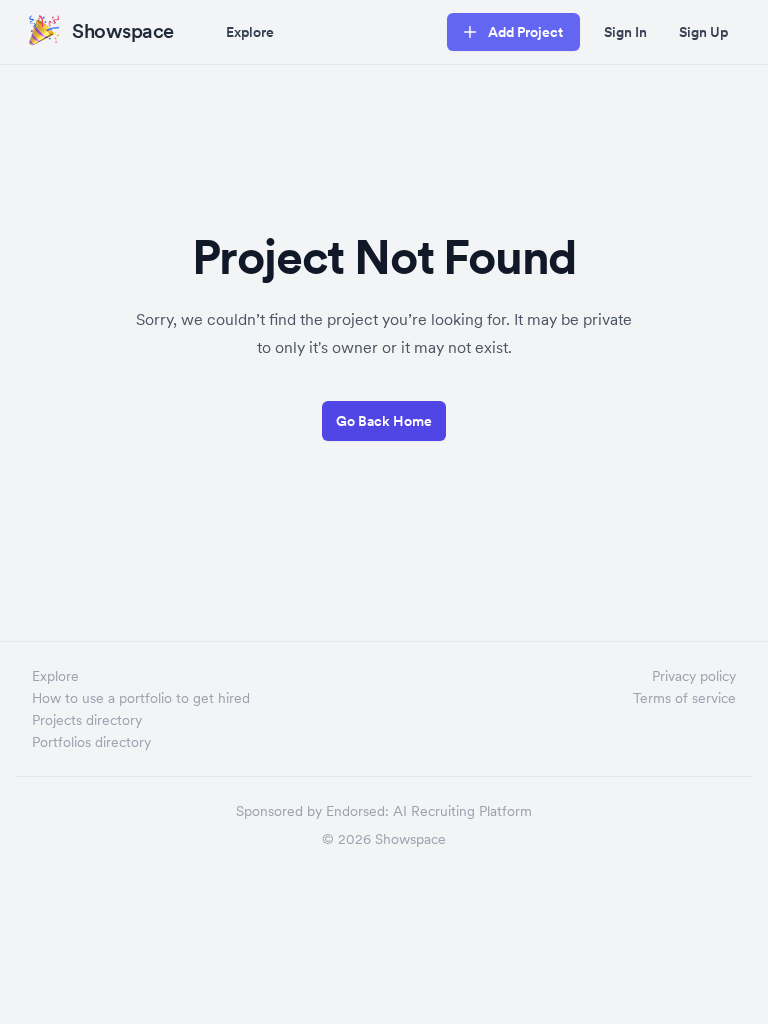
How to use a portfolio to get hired (141, 698)
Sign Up (703, 32)
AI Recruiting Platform (462, 811)
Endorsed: (357, 811)
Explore (250, 32)
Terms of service (684, 698)
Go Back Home (384, 421)
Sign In (625, 32)
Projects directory (87, 720)
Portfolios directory (91, 742)
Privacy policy (694, 676)
